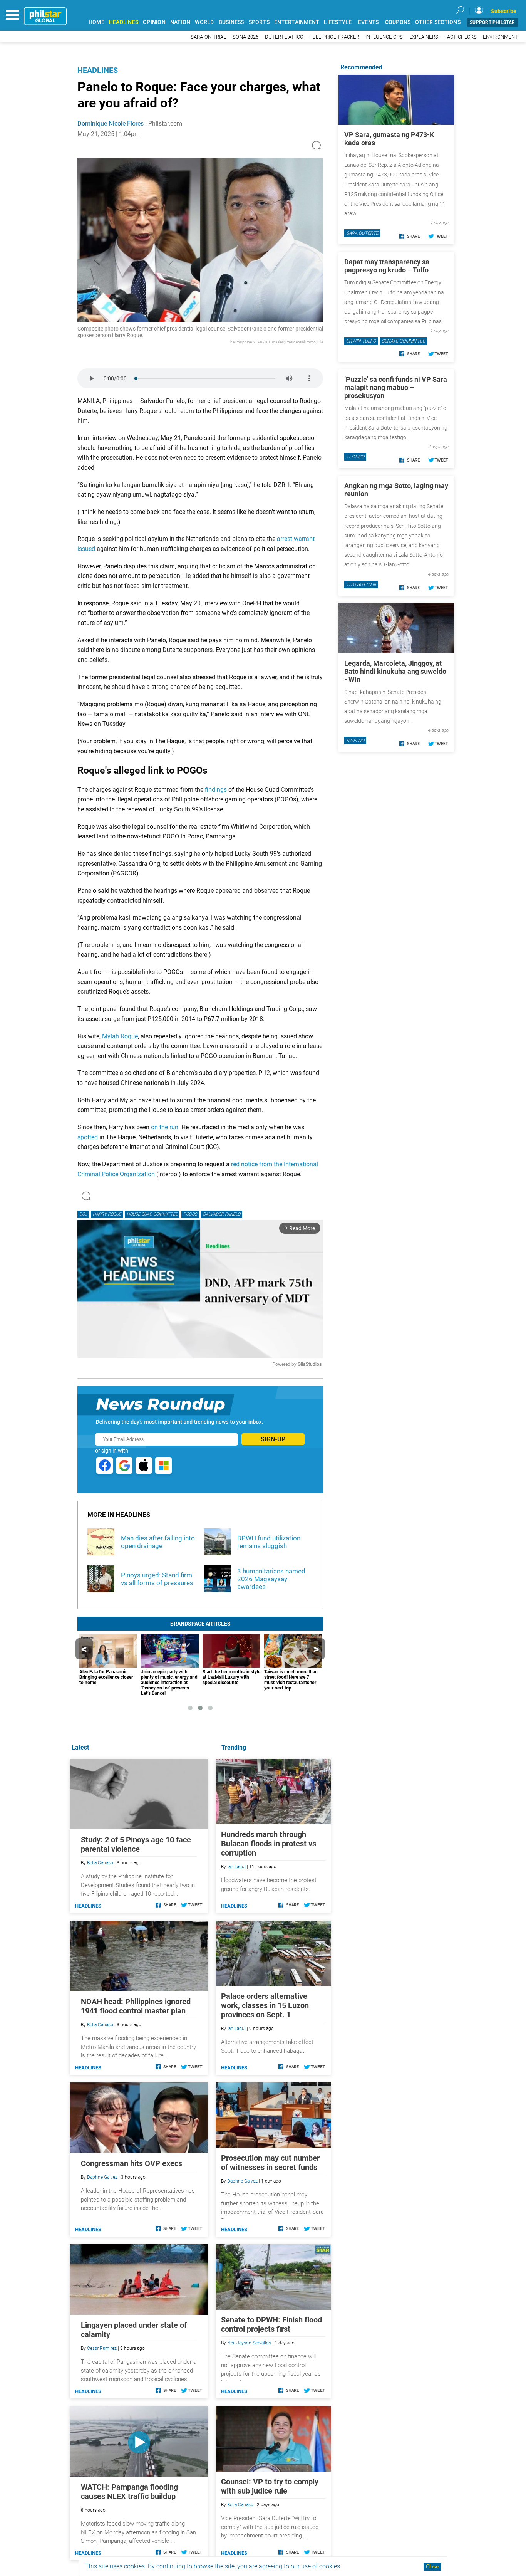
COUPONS (398, 22)
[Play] (91, 378)
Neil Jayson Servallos (249, 2343)
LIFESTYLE (338, 22)
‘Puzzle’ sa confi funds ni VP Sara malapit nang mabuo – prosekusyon (396, 387)
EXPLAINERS (424, 37)
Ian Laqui (236, 1867)
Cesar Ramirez (102, 2348)
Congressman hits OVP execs (131, 2163)
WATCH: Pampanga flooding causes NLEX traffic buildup (129, 2492)
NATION (180, 22)
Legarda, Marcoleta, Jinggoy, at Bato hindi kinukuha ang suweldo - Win (395, 671)
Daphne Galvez (242, 2181)
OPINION (154, 22)
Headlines (98, 70)
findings (216, 790)
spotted (88, 1137)
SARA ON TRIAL (209, 37)
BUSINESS (231, 22)
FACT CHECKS (461, 37)
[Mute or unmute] (289, 378)
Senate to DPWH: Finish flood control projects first (271, 2324)
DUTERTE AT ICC (284, 37)
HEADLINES (124, 22)
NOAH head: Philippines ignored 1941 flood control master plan (136, 2006)
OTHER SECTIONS (438, 22)
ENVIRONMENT (500, 37)
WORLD (204, 22)
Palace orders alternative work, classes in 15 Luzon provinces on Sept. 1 (265, 2005)
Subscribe (504, 11)
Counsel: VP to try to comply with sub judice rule (270, 2486)
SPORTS (259, 22)
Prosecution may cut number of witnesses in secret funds (270, 2163)
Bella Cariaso (240, 2505)
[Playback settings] (309, 378)
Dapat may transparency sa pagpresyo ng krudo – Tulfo (387, 266)
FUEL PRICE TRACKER (334, 37)
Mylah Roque (120, 1036)
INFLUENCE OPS (384, 37)
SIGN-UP (273, 1439)
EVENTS (369, 22)
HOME (96, 22)
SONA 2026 (245, 37)
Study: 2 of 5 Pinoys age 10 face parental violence (136, 1844)
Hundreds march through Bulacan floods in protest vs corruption (269, 1844)
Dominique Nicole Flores (111, 123)
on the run (165, 1127)
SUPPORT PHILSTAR (492, 22)
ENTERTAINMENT (297, 22)
